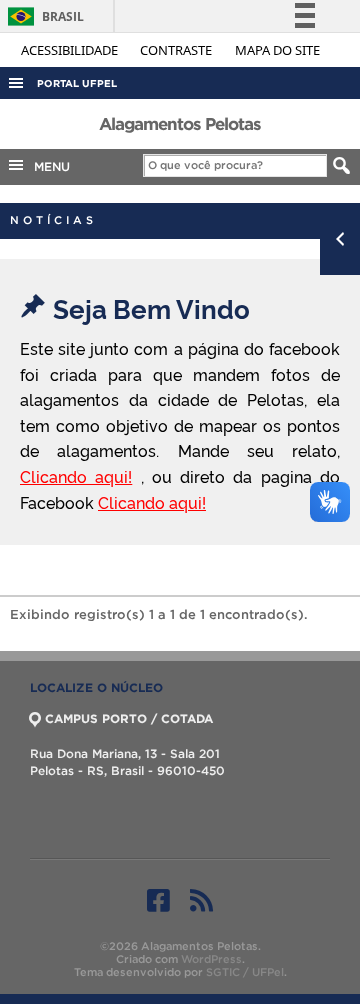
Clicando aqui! (76, 476)
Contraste (177, 50)
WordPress (211, 959)
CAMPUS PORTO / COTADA (129, 718)
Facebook (158, 900)
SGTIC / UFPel (245, 972)
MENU (48, 166)
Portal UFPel (77, 83)
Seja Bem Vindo (151, 307)
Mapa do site (277, 50)
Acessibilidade (71, 50)
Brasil (42, 16)
